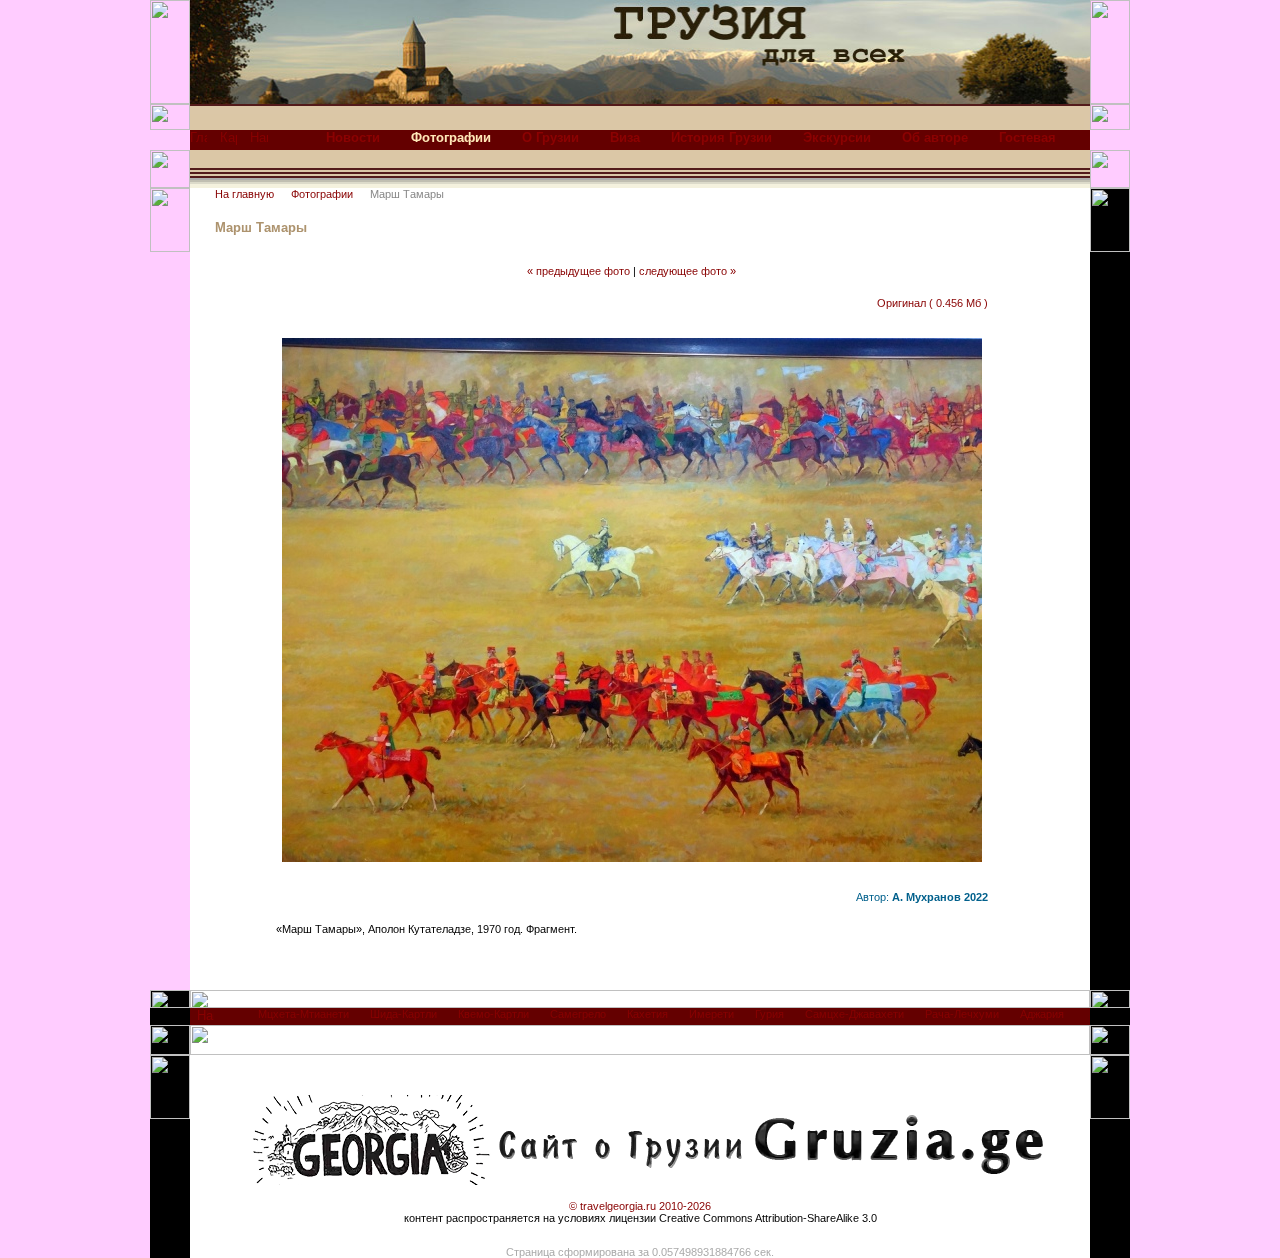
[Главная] (198, 142)
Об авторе (935, 137)
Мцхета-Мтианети (303, 1014)
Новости (353, 137)
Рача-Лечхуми (962, 1014)
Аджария (1042, 1014)
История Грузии (721, 137)
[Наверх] (205, 1020)
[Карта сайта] (228, 142)
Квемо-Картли (493, 1014)
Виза (625, 137)
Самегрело (578, 1014)
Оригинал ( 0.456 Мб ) (932, 303)
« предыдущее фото (578, 271)
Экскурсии (837, 137)
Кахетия (647, 1014)
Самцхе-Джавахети (854, 1014)
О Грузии (550, 137)
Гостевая (1027, 137)
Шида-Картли (403, 1014)
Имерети (711, 1014)
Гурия (769, 1014)
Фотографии (322, 194)
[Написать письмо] (259, 142)
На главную (244, 194)
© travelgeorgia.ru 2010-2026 (640, 1206)
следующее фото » (687, 271)
